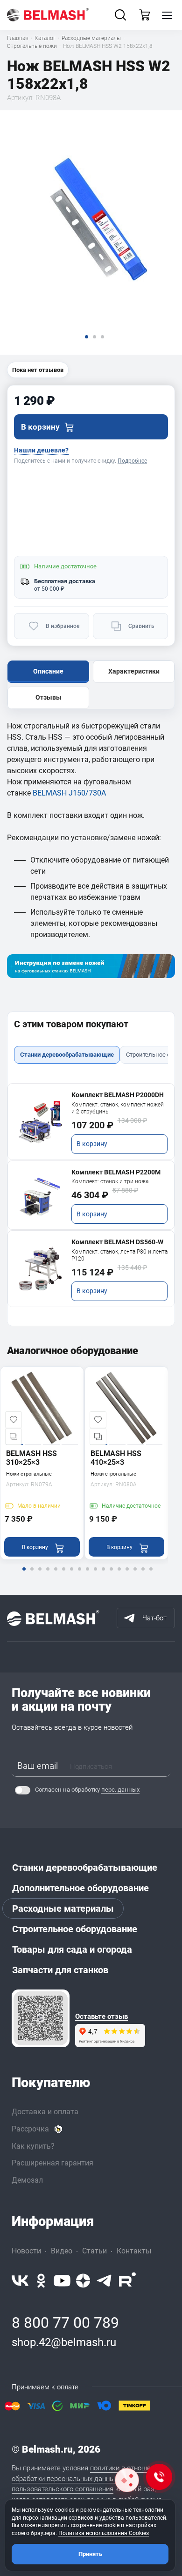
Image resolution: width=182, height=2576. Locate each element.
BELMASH (51, 793)
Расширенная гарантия (52, 2163)
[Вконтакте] (20, 2281)
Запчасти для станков (60, 1970)
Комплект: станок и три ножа (110, 1181)
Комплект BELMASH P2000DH (118, 1095)
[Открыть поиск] (120, 15)
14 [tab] (127, 1575)
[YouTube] (62, 2281)
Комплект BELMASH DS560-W (117, 1242)
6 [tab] (63, 1575)
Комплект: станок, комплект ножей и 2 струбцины (118, 1108)
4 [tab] (48, 1575)
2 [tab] (32, 1575)
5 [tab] (56, 1575)
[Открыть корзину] (145, 15)
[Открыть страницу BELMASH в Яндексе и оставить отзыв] (41, 2018)
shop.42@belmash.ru (64, 2342)
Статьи (94, 2251)
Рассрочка (30, 2129)
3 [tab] (40, 1575)
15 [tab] (135, 1575)
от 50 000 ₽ (49, 589)
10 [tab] (95, 1575)
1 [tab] (24, 1575)
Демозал (27, 2180)
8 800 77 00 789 (65, 2323)
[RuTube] (127, 2281)
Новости (26, 2251)
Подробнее (132, 461)
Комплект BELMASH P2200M (116, 1172)
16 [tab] (143, 1575)
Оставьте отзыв (101, 2017)
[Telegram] (105, 2281)
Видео (62, 2251)
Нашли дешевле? (41, 450)
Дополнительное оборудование (80, 1888)
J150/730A (87, 793)
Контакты (134, 2251)
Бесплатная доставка (65, 581)
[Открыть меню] (167, 15)
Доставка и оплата (45, 2112)
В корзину (92, 1144)
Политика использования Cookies (104, 2533)
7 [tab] (71, 1575)
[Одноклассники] (41, 2281)
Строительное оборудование (75, 1929)
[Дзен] (83, 2281)
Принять (90, 2554)
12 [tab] (111, 1575)
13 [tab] (119, 1575)
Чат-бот (154, 1618)
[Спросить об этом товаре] (127, 2480)
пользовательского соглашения (63, 2489)
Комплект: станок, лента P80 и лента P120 (119, 1255)
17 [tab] (151, 1575)
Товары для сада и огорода (72, 1949)
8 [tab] (79, 1575)
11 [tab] (103, 1575)
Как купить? (33, 2146)
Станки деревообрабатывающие (85, 1868)
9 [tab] (87, 1575)
